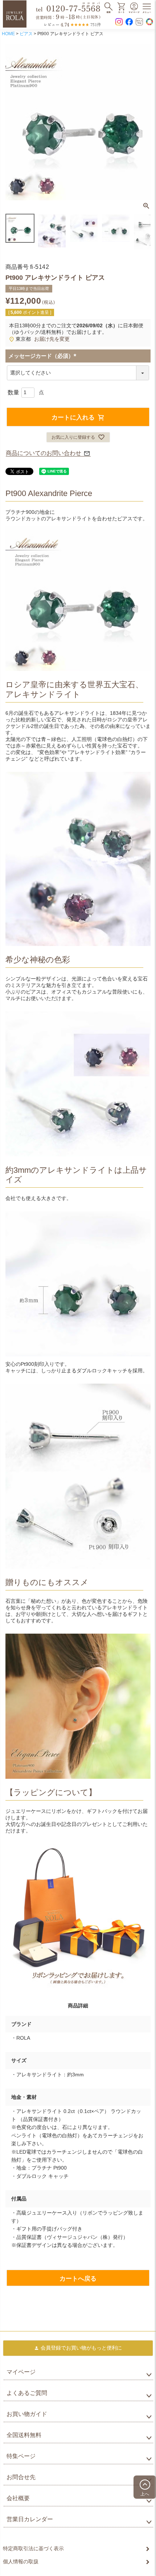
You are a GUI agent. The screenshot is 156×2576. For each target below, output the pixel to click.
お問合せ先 (21, 2477)
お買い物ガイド (27, 2414)
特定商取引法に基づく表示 (33, 2548)
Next (142, 123)
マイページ (21, 2372)
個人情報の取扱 (21, 2561)
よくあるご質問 (27, 2393)
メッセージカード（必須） (44, 356)
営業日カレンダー (30, 2519)
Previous (14, 123)
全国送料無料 (24, 2435)
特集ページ (21, 2456)
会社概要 (18, 2498)
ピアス (26, 34)
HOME (8, 34)
